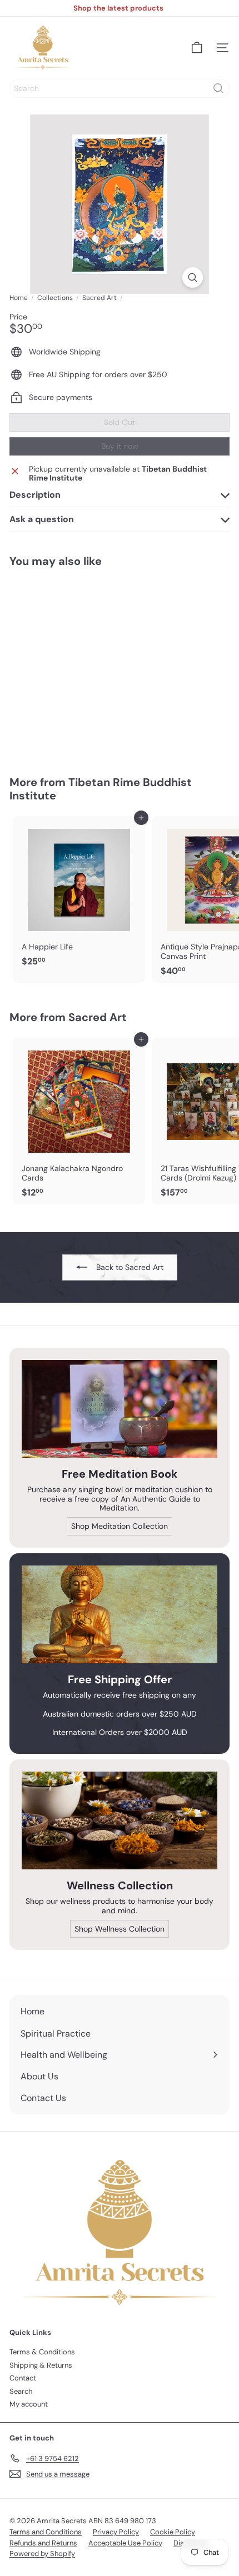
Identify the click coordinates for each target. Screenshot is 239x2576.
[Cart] (197, 48)
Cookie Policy (173, 2532)
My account (29, 2404)
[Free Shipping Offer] (120, 1614)
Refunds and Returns (43, 2543)
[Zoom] (193, 277)
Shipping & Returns (41, 2365)
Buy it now (120, 446)
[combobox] (120, 88)
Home (19, 298)
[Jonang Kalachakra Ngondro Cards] (79, 1121)
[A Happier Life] (79, 895)
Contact (23, 2378)
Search (21, 2391)
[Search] (218, 88)
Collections (55, 298)
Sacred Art (99, 298)
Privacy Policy (116, 2532)
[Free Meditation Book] (120, 1409)
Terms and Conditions (46, 2532)
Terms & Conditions (42, 2352)
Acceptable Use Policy (125, 2543)
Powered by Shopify (42, 2554)
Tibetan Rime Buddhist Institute (101, 789)
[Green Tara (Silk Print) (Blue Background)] (79, 665)
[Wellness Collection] (120, 1820)
